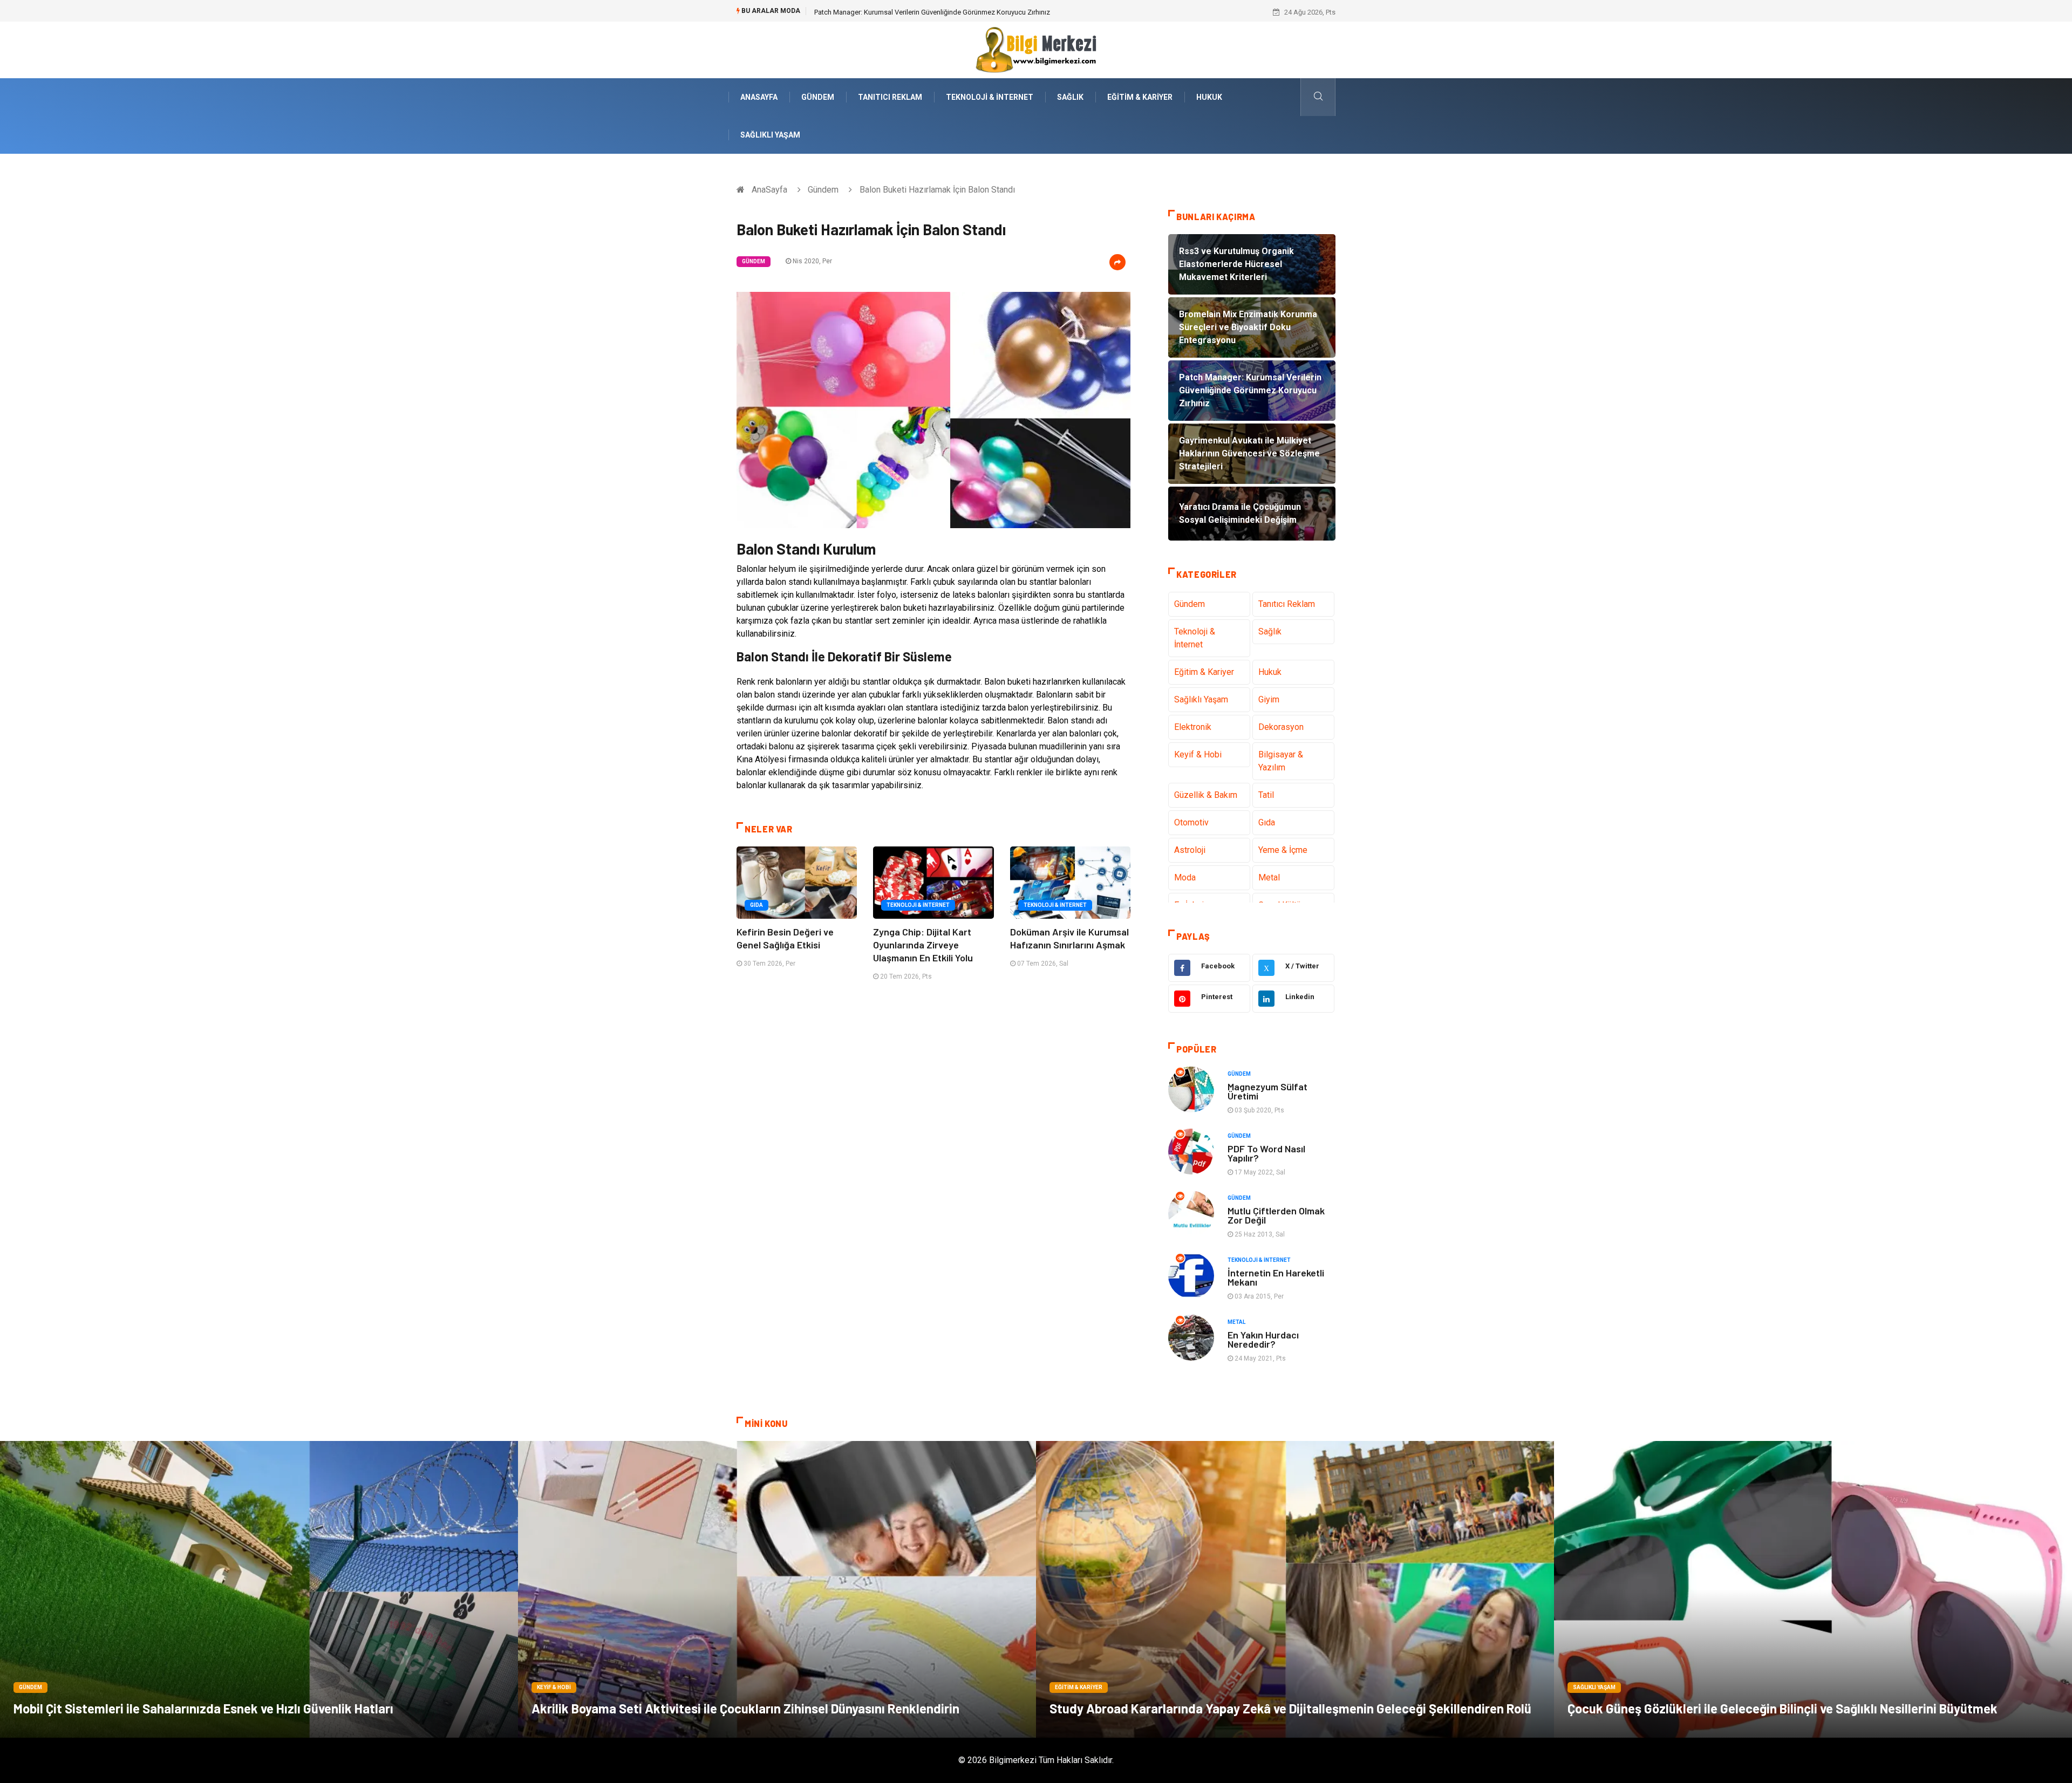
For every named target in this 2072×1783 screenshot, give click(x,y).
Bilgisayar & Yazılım (1281, 761)
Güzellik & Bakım (1206, 795)
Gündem (818, 97)
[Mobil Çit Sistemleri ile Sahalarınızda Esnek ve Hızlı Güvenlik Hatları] (259, 1589)
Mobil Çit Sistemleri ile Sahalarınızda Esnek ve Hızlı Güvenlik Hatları (203, 1708)
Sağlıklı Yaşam (770, 135)
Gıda (756, 905)
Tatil (1266, 795)
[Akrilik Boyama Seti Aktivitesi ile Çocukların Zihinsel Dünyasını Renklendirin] (777, 1589)
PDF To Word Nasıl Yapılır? (1266, 1153)
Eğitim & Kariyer (1140, 97)
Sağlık (1070, 97)
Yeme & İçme (1283, 850)
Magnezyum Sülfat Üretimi (1267, 1091)
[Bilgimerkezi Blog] (1036, 49)
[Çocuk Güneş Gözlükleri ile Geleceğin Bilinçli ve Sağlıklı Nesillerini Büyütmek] (1813, 1589)
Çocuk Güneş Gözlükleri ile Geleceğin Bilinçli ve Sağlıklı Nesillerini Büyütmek (1783, 1708)
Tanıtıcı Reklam (890, 97)
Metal (1269, 877)
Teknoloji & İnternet (990, 97)
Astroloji (1190, 850)
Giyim (1269, 699)
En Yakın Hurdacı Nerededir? (1263, 1339)
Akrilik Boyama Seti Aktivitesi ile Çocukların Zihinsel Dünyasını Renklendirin (745, 1708)
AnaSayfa (759, 97)
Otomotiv (1191, 822)
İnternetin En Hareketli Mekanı (1276, 1277)
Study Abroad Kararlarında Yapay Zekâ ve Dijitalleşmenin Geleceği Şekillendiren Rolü (1290, 1708)
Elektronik (1193, 727)
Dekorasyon (1281, 727)
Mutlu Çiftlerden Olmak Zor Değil (1276, 1215)
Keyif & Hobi (1198, 754)
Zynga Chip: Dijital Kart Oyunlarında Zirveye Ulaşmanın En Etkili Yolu (923, 945)
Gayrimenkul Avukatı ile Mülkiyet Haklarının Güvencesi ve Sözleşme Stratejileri (934, 12)
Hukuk (1209, 97)
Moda (1185, 877)
